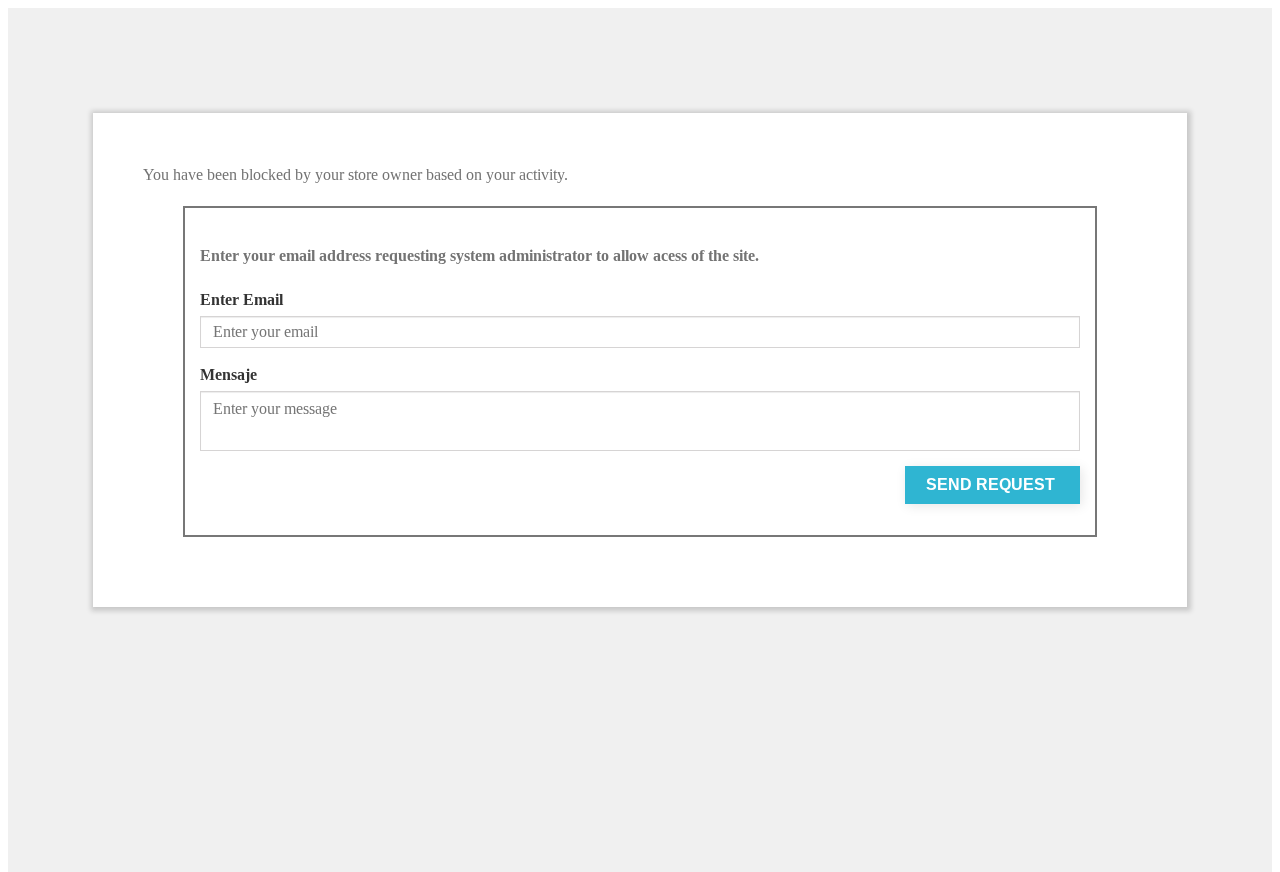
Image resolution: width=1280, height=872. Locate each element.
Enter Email (241, 299)
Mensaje (228, 374)
